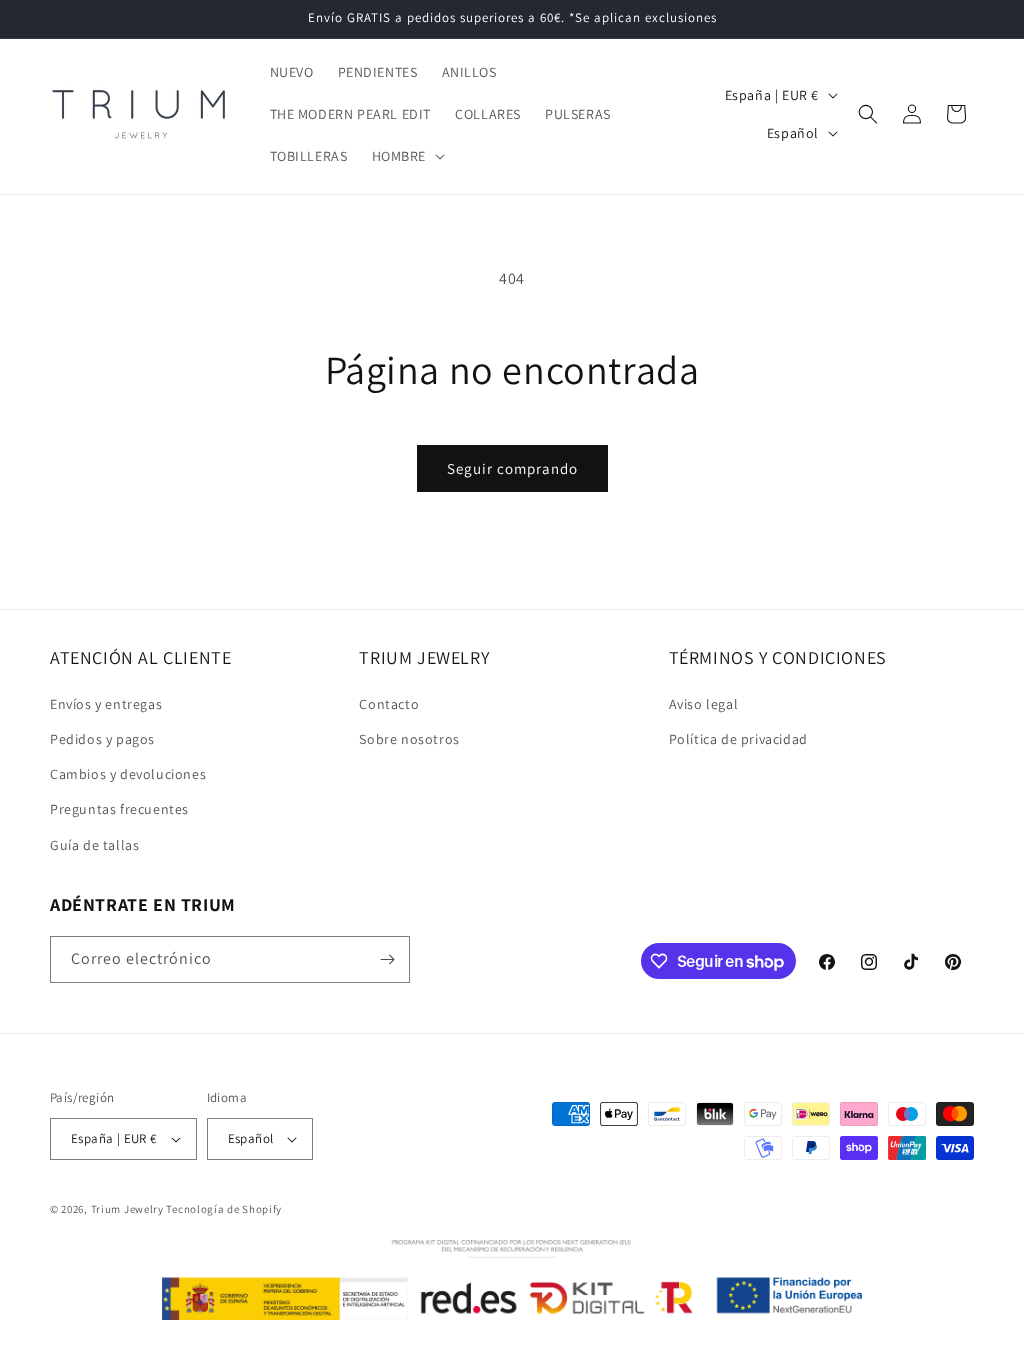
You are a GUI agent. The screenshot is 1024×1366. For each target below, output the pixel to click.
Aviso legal (704, 704)
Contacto (389, 704)
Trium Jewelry (127, 1209)
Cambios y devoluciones (128, 774)
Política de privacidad (738, 739)
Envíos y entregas (106, 704)
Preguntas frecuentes (119, 809)
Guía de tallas (94, 845)
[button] (407, 156)
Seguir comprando (512, 468)
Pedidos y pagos (102, 739)
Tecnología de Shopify (224, 1209)
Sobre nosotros (409, 739)
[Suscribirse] (387, 959)
